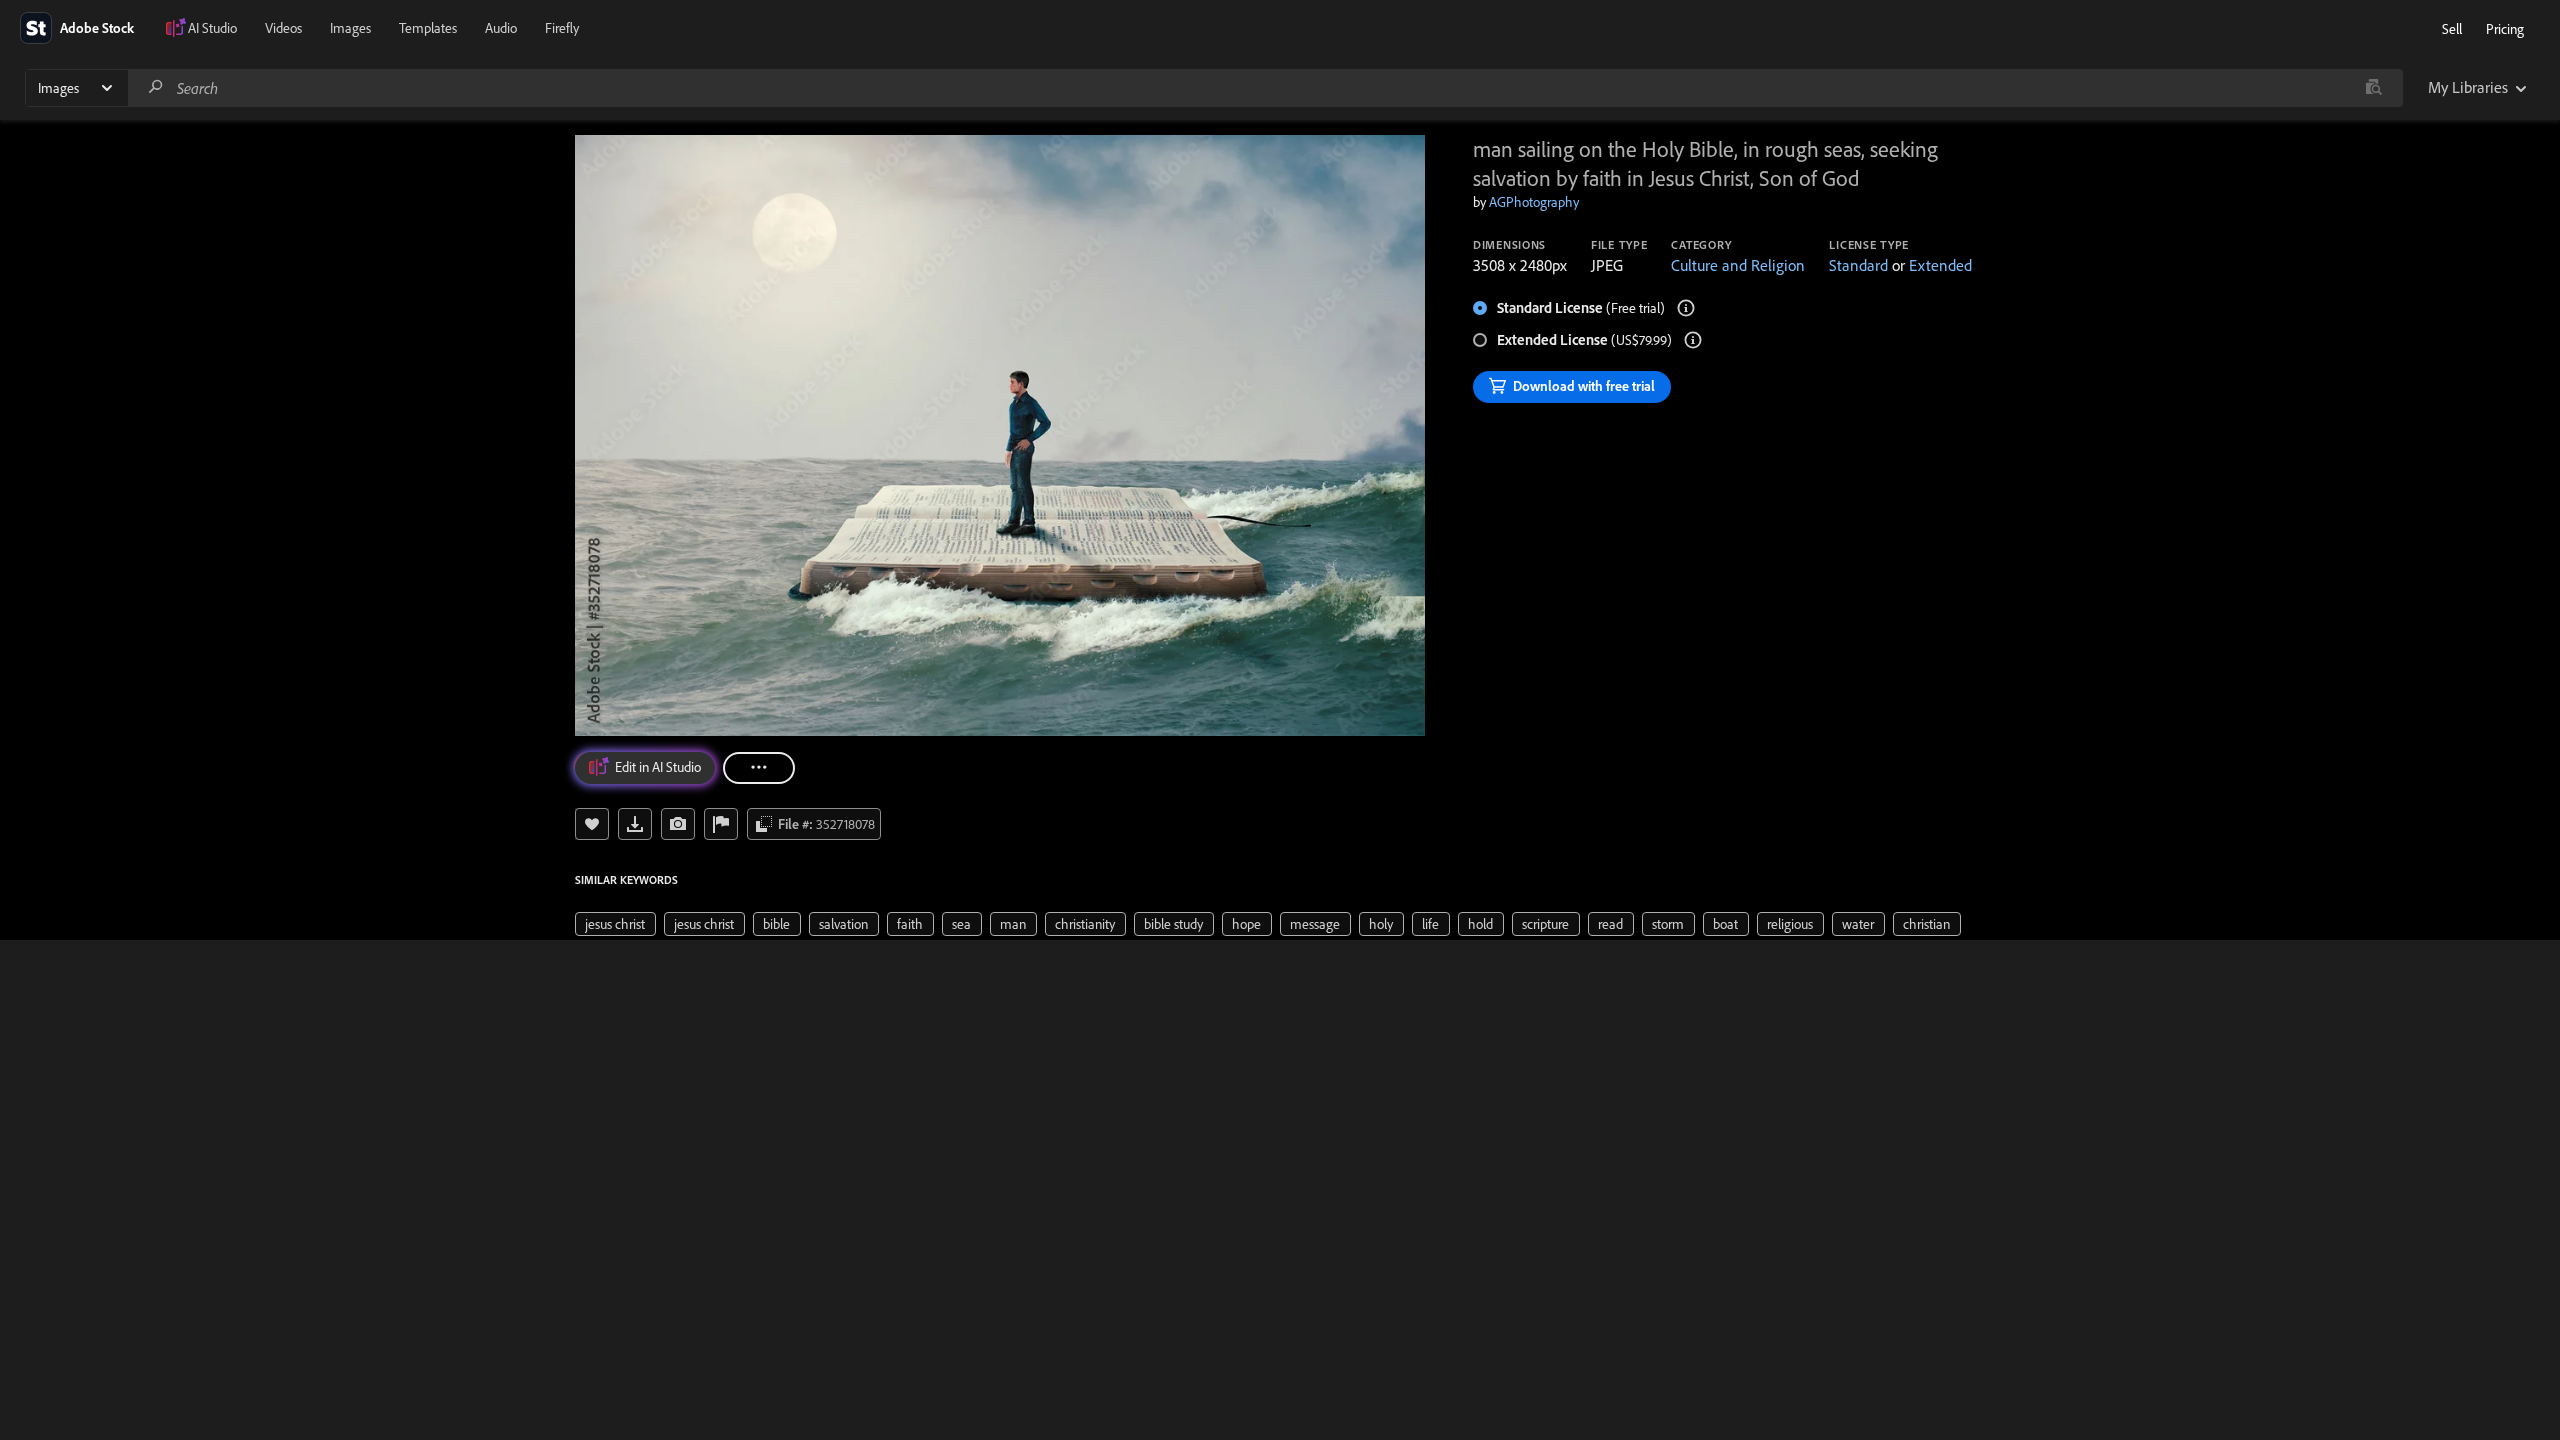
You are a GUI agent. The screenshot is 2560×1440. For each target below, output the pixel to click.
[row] (615, 924)
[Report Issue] (721, 824)
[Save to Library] (592, 824)
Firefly (562, 28)
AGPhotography (1534, 202)
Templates (428, 28)
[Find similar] (2373, 88)
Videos (283, 28)
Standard (1858, 265)
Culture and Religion (1738, 265)
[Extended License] (1693, 340)
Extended (1940, 265)
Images (350, 28)
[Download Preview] (635, 824)
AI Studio (212, 28)
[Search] (156, 87)
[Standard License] (1686, 308)
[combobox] (1265, 88)
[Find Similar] (678, 824)
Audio (501, 28)
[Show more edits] (759, 768)
